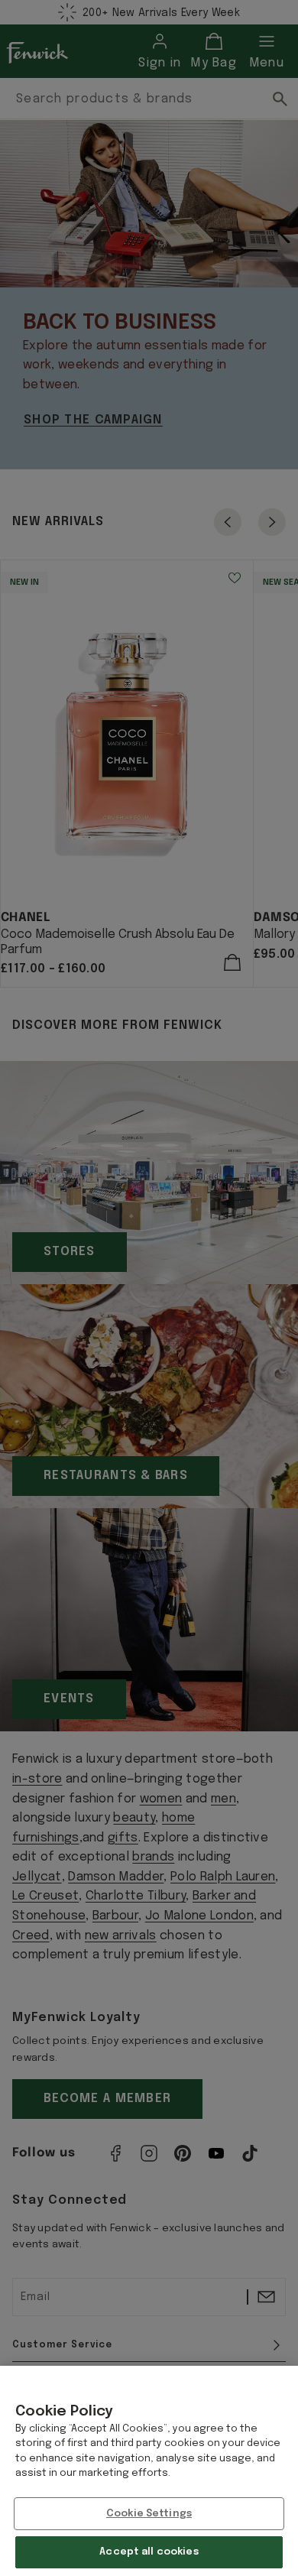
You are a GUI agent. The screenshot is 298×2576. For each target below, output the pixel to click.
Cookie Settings (149, 2514)
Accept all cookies (149, 2552)
